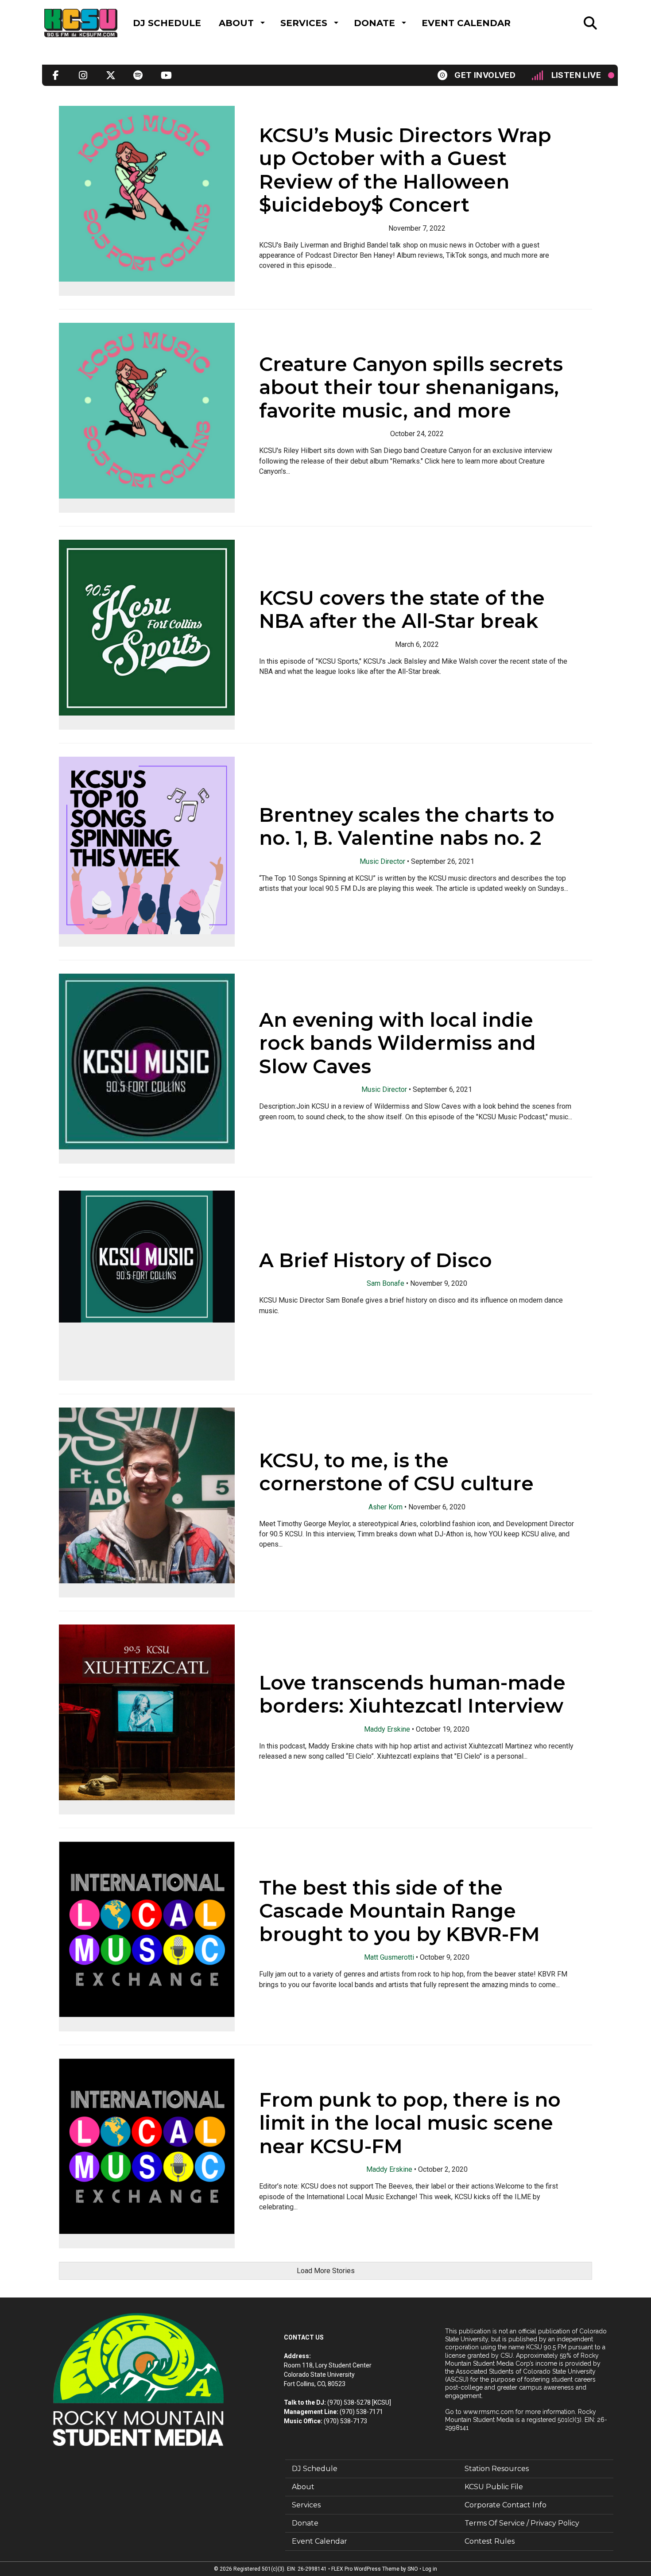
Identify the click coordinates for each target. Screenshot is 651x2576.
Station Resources (497, 2469)
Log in (430, 2569)
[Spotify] (138, 75)
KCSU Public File (494, 2487)
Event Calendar (466, 23)
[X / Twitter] (111, 75)
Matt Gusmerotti (389, 1957)
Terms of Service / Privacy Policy (522, 2523)
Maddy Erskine (387, 1729)
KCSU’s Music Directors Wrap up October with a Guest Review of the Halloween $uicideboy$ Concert (405, 170)
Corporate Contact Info (506, 2505)
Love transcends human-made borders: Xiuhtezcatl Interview (412, 1694)
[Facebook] (56, 75)
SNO (413, 2569)
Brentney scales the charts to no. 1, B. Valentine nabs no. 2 (407, 826)
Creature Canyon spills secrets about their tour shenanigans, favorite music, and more (411, 387)
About (236, 23)
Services (304, 23)
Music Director (382, 861)
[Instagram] (83, 75)
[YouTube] (166, 75)
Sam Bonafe (386, 1283)
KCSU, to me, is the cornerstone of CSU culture (396, 1472)
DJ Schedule (167, 23)
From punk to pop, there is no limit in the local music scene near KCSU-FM (410, 2123)
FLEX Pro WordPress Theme (365, 2569)
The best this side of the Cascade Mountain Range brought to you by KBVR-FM (399, 1911)
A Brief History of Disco (376, 1260)
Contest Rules (490, 2541)
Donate (374, 23)
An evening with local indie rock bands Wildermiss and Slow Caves (397, 1043)
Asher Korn (386, 1507)
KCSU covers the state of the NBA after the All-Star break (402, 609)
